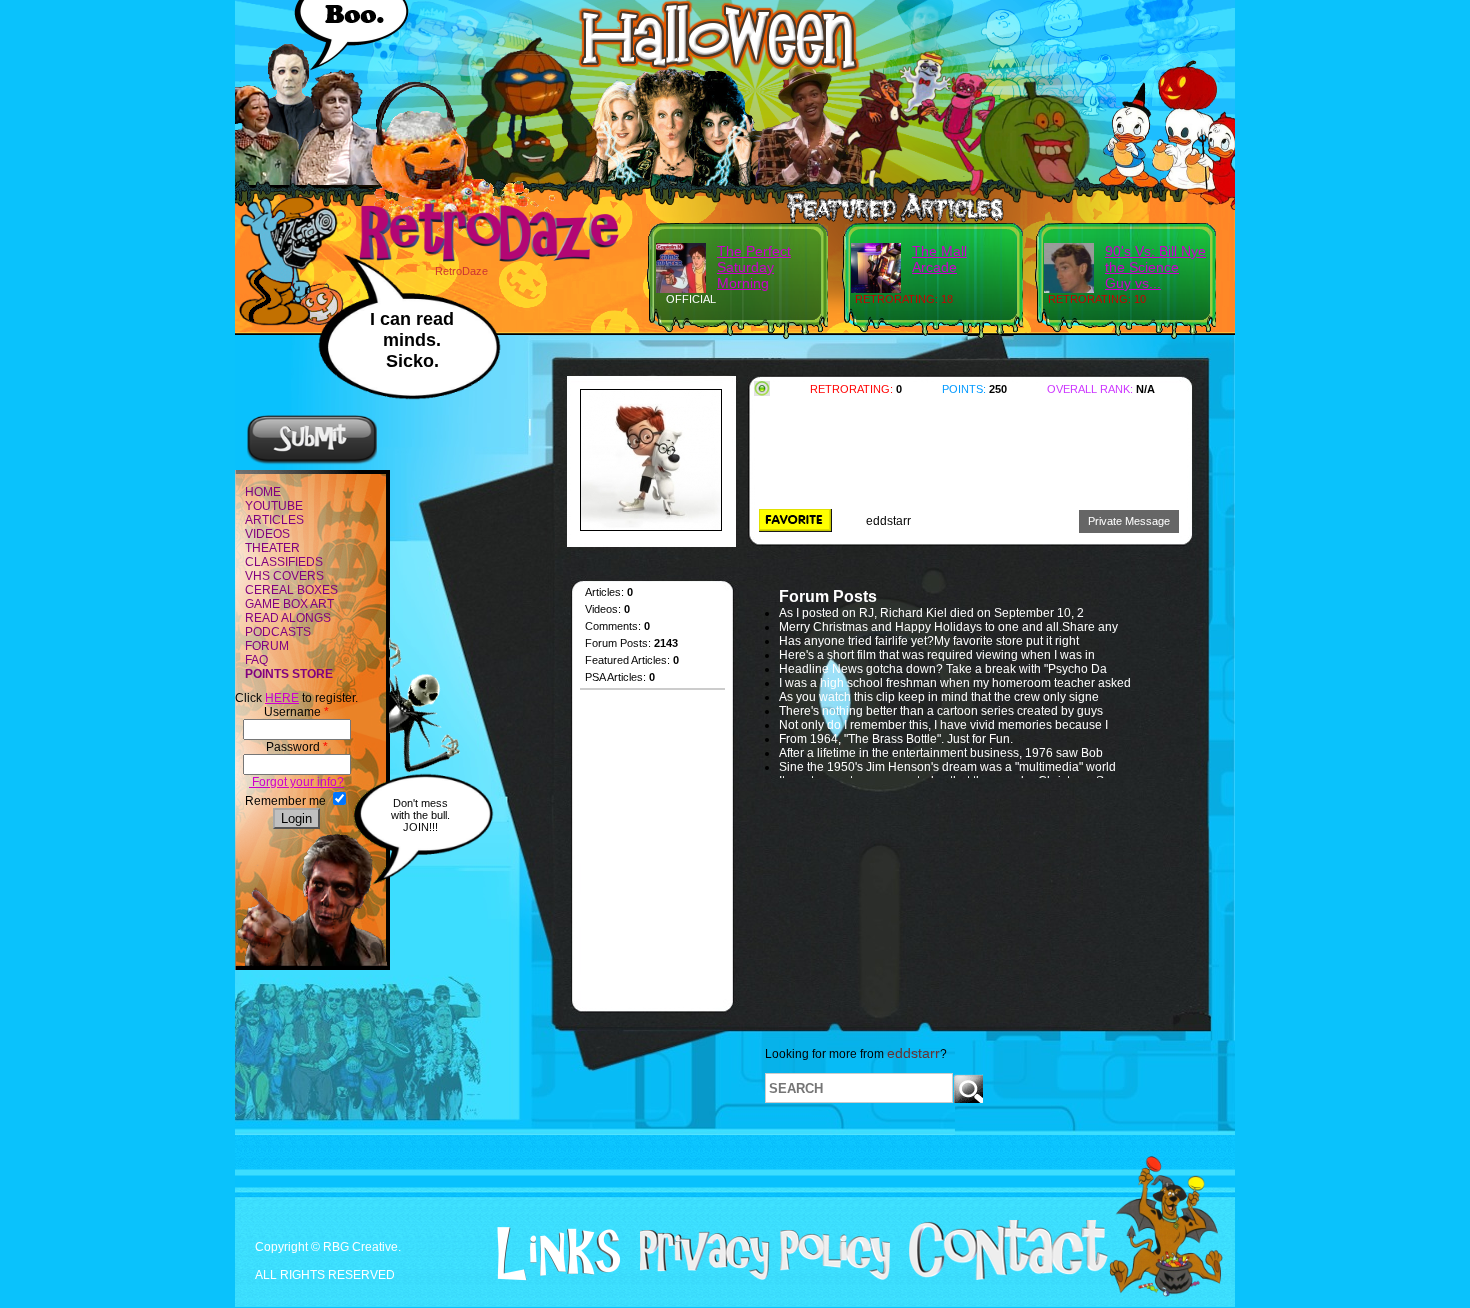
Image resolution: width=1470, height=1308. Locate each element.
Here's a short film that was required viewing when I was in (937, 655)
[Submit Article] (312, 461)
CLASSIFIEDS (284, 562)
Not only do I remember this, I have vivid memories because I (943, 725)
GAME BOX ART (289, 604)
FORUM (267, 646)
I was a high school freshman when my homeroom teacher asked (955, 683)
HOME (263, 492)
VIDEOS (267, 534)
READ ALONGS (288, 618)
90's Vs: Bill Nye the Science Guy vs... (1155, 267)
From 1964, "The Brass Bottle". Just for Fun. (897, 739)
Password (297, 747)
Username (296, 712)
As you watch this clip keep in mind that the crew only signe (939, 697)
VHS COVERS (284, 576)
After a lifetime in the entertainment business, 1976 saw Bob (941, 753)
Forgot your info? (296, 782)
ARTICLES (274, 520)
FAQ (256, 660)
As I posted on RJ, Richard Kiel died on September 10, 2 (931, 613)
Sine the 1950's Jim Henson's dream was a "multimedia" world (947, 767)
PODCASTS (278, 632)
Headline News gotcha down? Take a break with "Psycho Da (943, 669)
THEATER (272, 548)
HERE (282, 698)
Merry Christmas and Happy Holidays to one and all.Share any (948, 627)
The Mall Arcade (939, 259)
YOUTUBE (274, 506)
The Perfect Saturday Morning (754, 267)
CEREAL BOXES (291, 590)
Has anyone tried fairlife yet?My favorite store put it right (929, 641)
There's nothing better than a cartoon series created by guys (941, 711)
